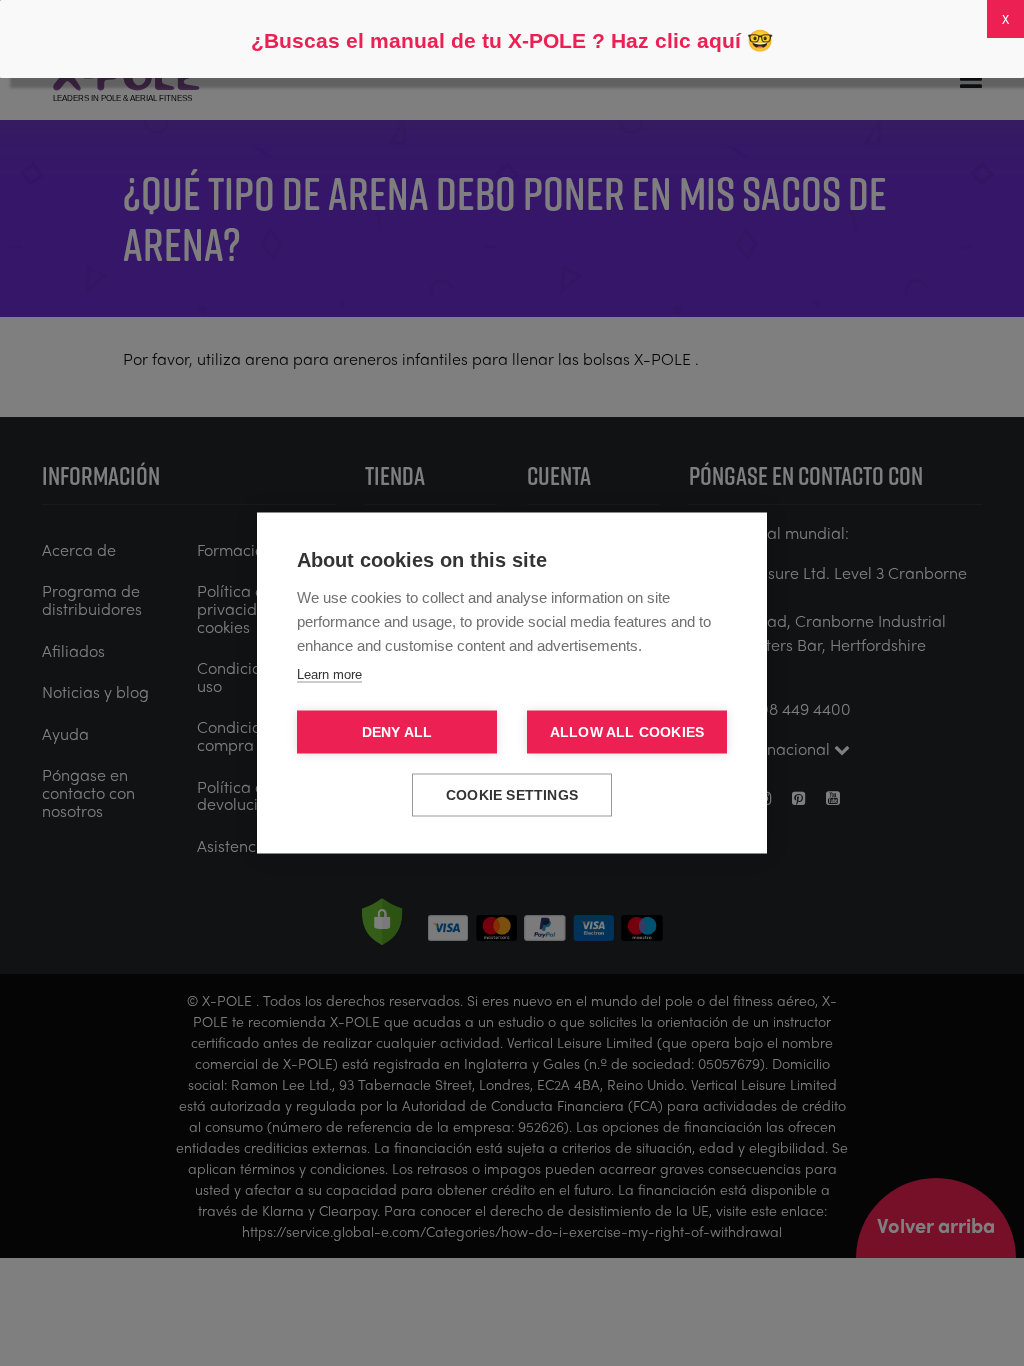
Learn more (329, 674)
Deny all (397, 732)
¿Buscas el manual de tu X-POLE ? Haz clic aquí (496, 40)
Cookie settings (512, 795)
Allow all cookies (627, 732)
